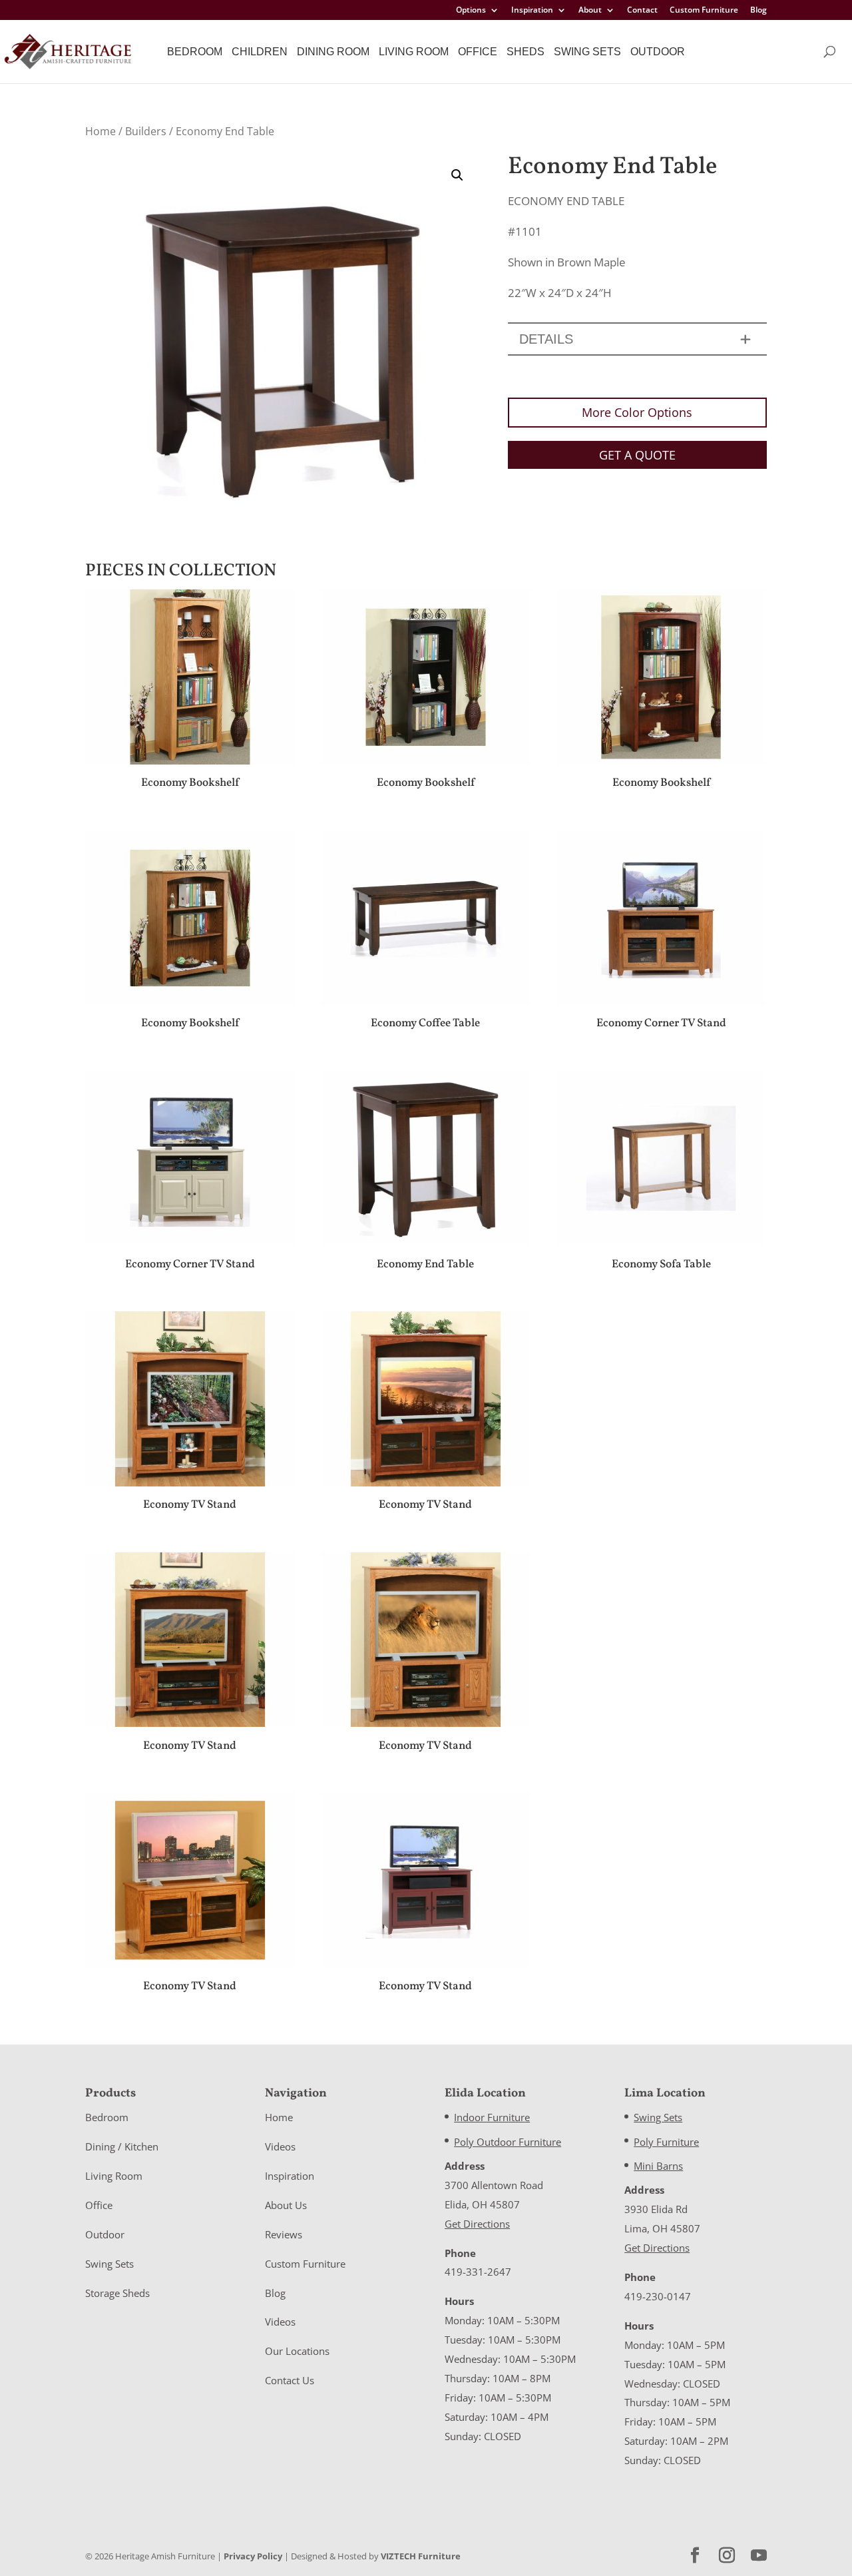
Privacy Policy (253, 2556)
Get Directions (477, 2224)
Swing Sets (587, 52)
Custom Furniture (704, 11)
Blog (758, 11)
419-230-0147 (658, 2296)
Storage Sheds (117, 2293)
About (590, 11)
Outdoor (658, 52)
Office (478, 52)
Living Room (414, 52)
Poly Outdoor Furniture (508, 2142)
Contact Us (290, 2380)
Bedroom (195, 52)
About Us (286, 2205)
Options (471, 11)
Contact (642, 11)
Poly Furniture (666, 2142)
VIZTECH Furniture (421, 2556)
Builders (146, 131)
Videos (280, 2146)
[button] (457, 175)
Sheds (526, 52)
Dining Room (333, 52)
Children (260, 52)
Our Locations (297, 2351)
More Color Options (637, 412)
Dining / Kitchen (122, 2146)
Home (101, 131)
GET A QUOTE (637, 455)
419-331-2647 (478, 2272)
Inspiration (532, 11)
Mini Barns (658, 2166)
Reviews (284, 2234)
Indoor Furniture (492, 2117)
